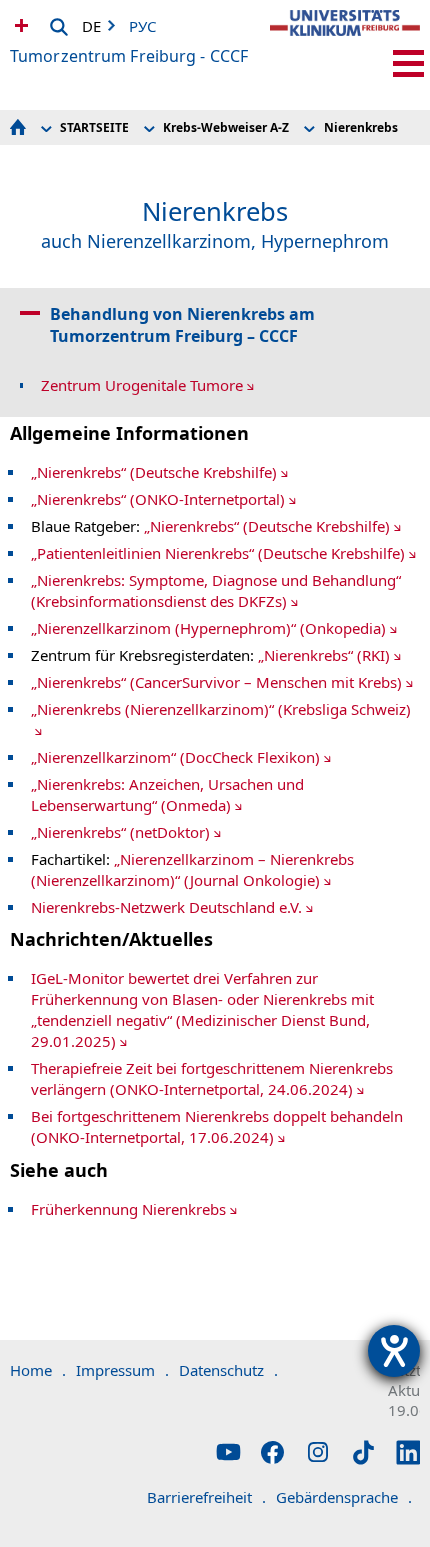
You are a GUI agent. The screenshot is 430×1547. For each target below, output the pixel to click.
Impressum (122, 1370)
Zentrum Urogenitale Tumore (142, 385)
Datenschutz (228, 1370)
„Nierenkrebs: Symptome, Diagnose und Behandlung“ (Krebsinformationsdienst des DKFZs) (216, 590)
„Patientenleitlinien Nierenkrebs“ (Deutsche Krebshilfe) (218, 553)
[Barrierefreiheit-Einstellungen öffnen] (394, 1351)
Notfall (19, 25)
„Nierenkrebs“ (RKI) (324, 655)
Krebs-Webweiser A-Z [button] (226, 127)
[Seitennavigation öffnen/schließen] (408, 63)
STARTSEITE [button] (94, 127)
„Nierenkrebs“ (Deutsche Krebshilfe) (154, 472)
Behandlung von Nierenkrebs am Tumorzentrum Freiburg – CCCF (182, 325)
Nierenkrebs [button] (361, 127)
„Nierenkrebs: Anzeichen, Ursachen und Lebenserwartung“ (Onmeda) (167, 794)
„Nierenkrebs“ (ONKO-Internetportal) (158, 499)
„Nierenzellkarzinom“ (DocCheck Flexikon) (175, 757)
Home (38, 1370)
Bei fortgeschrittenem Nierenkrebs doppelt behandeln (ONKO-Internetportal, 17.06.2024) (217, 1126)
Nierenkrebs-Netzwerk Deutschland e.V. (166, 907)
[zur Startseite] (345, 40)
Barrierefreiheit (206, 1497)
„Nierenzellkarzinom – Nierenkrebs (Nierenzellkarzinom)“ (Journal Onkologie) (192, 869)
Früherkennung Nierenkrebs (128, 1209)
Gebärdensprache (344, 1497)
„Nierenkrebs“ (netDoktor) (120, 832)
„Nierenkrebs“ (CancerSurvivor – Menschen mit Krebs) (216, 682)
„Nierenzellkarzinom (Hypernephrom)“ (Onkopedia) (208, 628)
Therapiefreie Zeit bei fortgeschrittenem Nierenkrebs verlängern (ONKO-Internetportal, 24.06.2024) (212, 1078)
